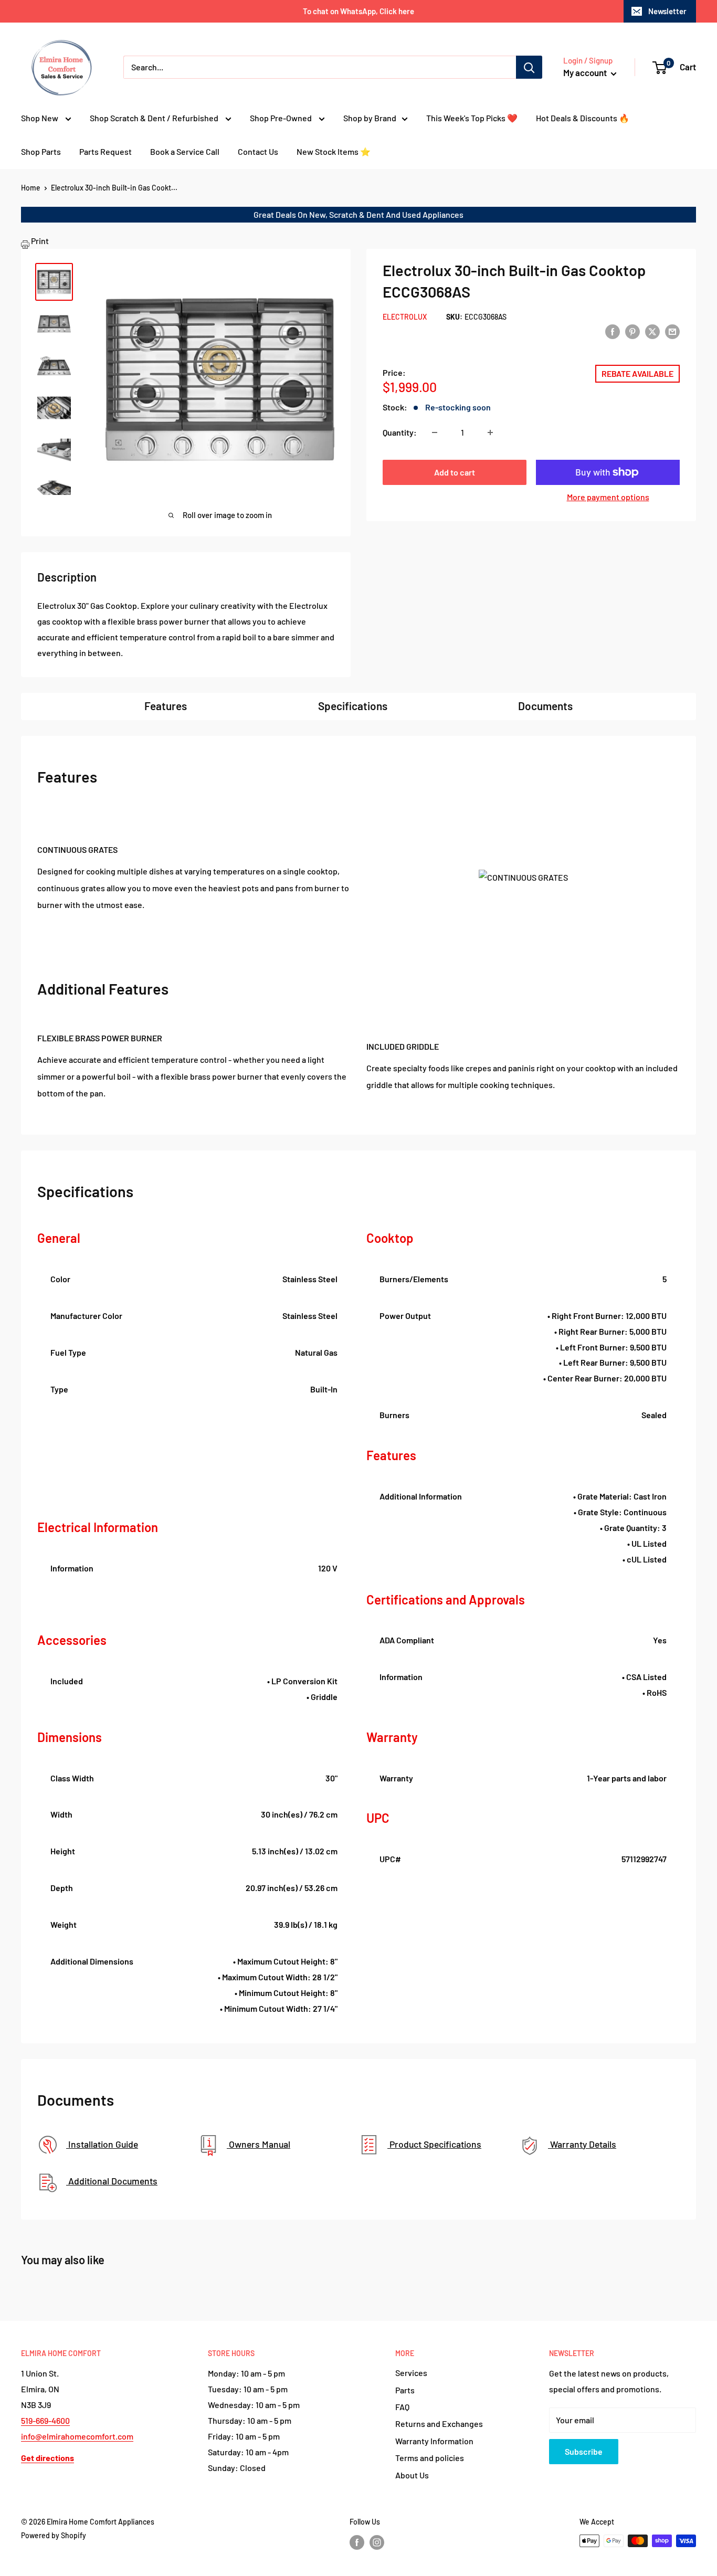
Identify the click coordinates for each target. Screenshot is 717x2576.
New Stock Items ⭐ (334, 151)
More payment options (608, 497)
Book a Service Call (185, 151)
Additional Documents (112, 2181)
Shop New (40, 118)
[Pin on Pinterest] (632, 331)
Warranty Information (434, 2441)
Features (166, 706)
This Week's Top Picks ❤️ (472, 118)
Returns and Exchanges (439, 2424)
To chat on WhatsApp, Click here (358, 11)
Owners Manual (259, 2144)
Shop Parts (41, 151)
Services (411, 2373)
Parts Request (106, 151)
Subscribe (584, 2451)
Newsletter (667, 11)
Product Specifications (434, 2144)
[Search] (529, 67)
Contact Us (258, 151)
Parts (405, 2390)
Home (31, 188)
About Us (412, 2475)
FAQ (402, 2407)
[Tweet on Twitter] (652, 331)
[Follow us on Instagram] (377, 2542)
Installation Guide (102, 2144)
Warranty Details (582, 2144)
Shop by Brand (370, 118)
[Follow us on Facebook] (357, 2542)
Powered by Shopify (54, 2535)
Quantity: (400, 432)
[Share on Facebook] (613, 331)
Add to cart (455, 472)
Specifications (353, 706)
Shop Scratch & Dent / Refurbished (155, 118)
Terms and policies (430, 2458)
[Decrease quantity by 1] (435, 432)
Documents (545, 706)
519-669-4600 (45, 2420)
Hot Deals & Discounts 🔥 (583, 118)
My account (586, 72)
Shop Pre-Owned (282, 118)
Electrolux (405, 317)
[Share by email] (672, 331)
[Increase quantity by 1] (490, 432)
